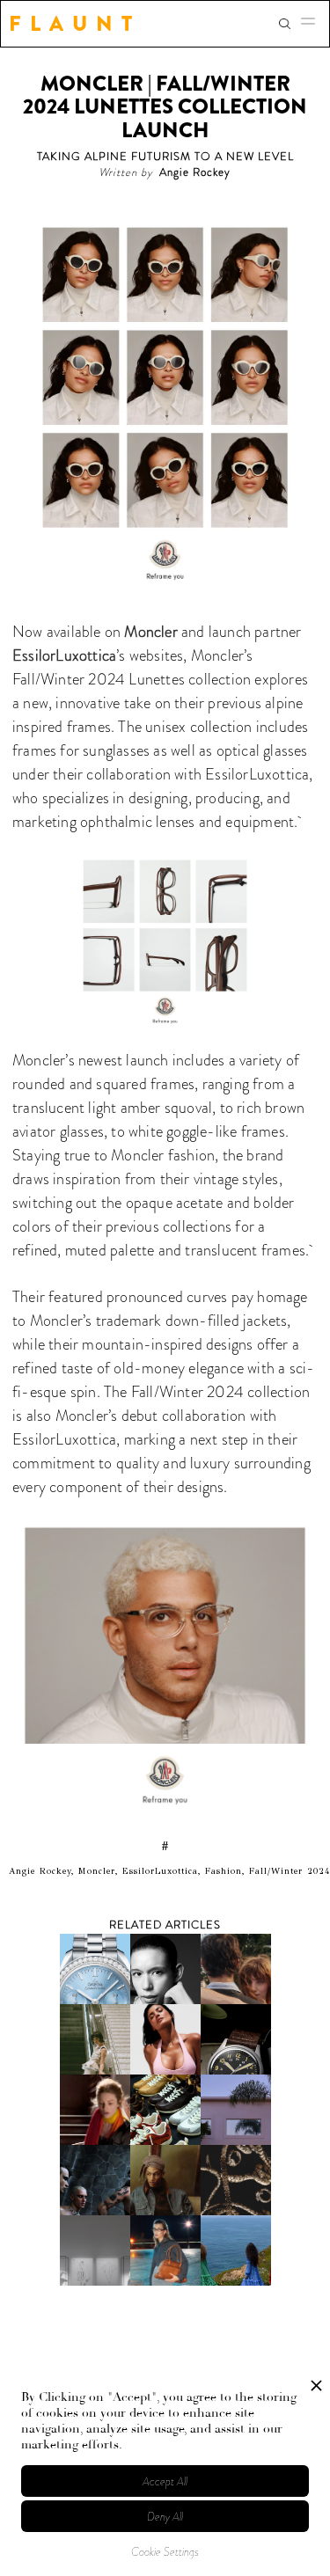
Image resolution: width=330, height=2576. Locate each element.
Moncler (150, 632)
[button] (313, 24)
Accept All (165, 2481)
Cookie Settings (165, 2552)
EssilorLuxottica (64, 655)
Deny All (165, 2517)
